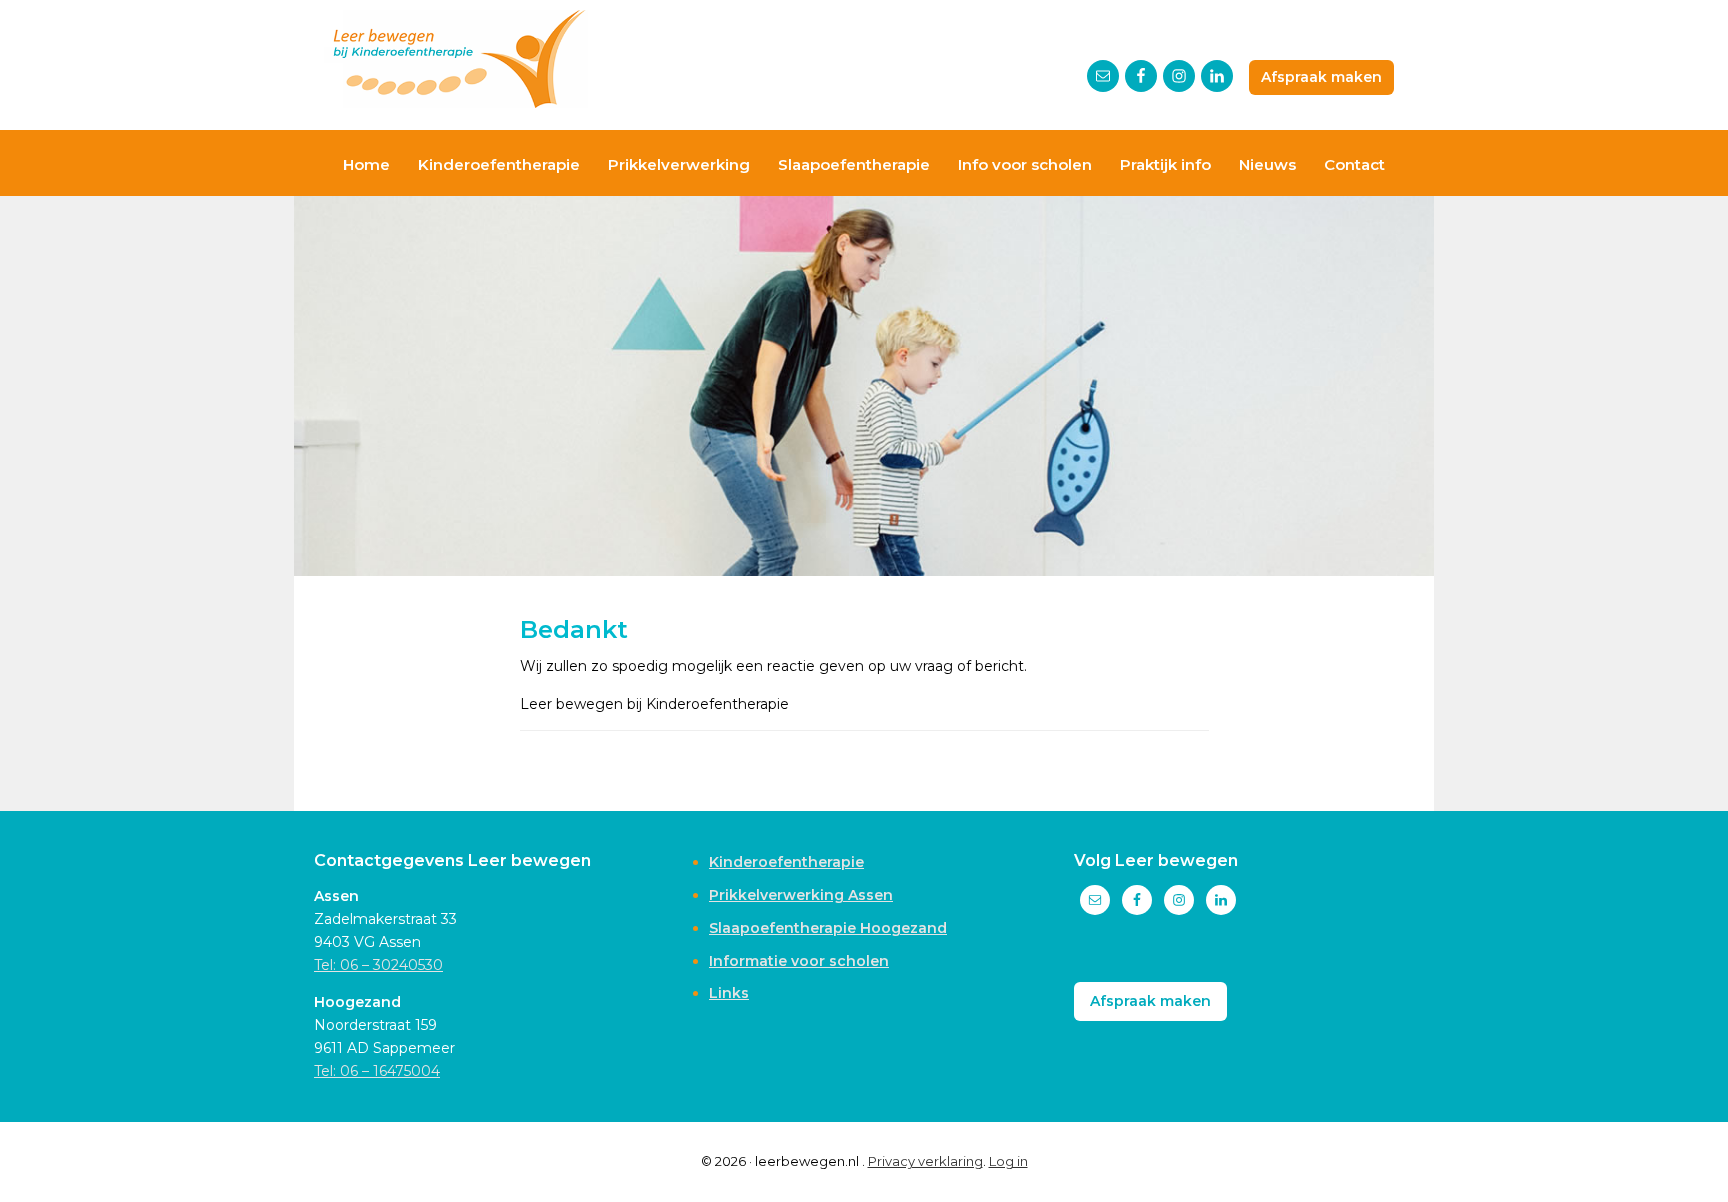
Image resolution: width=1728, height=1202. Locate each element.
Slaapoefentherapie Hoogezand (828, 928)
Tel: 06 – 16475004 (377, 1071)
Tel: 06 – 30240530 (378, 965)
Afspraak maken (1321, 77)
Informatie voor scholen (799, 961)
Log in (1008, 1161)
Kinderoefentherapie (786, 862)
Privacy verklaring (925, 1161)
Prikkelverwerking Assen (801, 895)
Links (729, 993)
